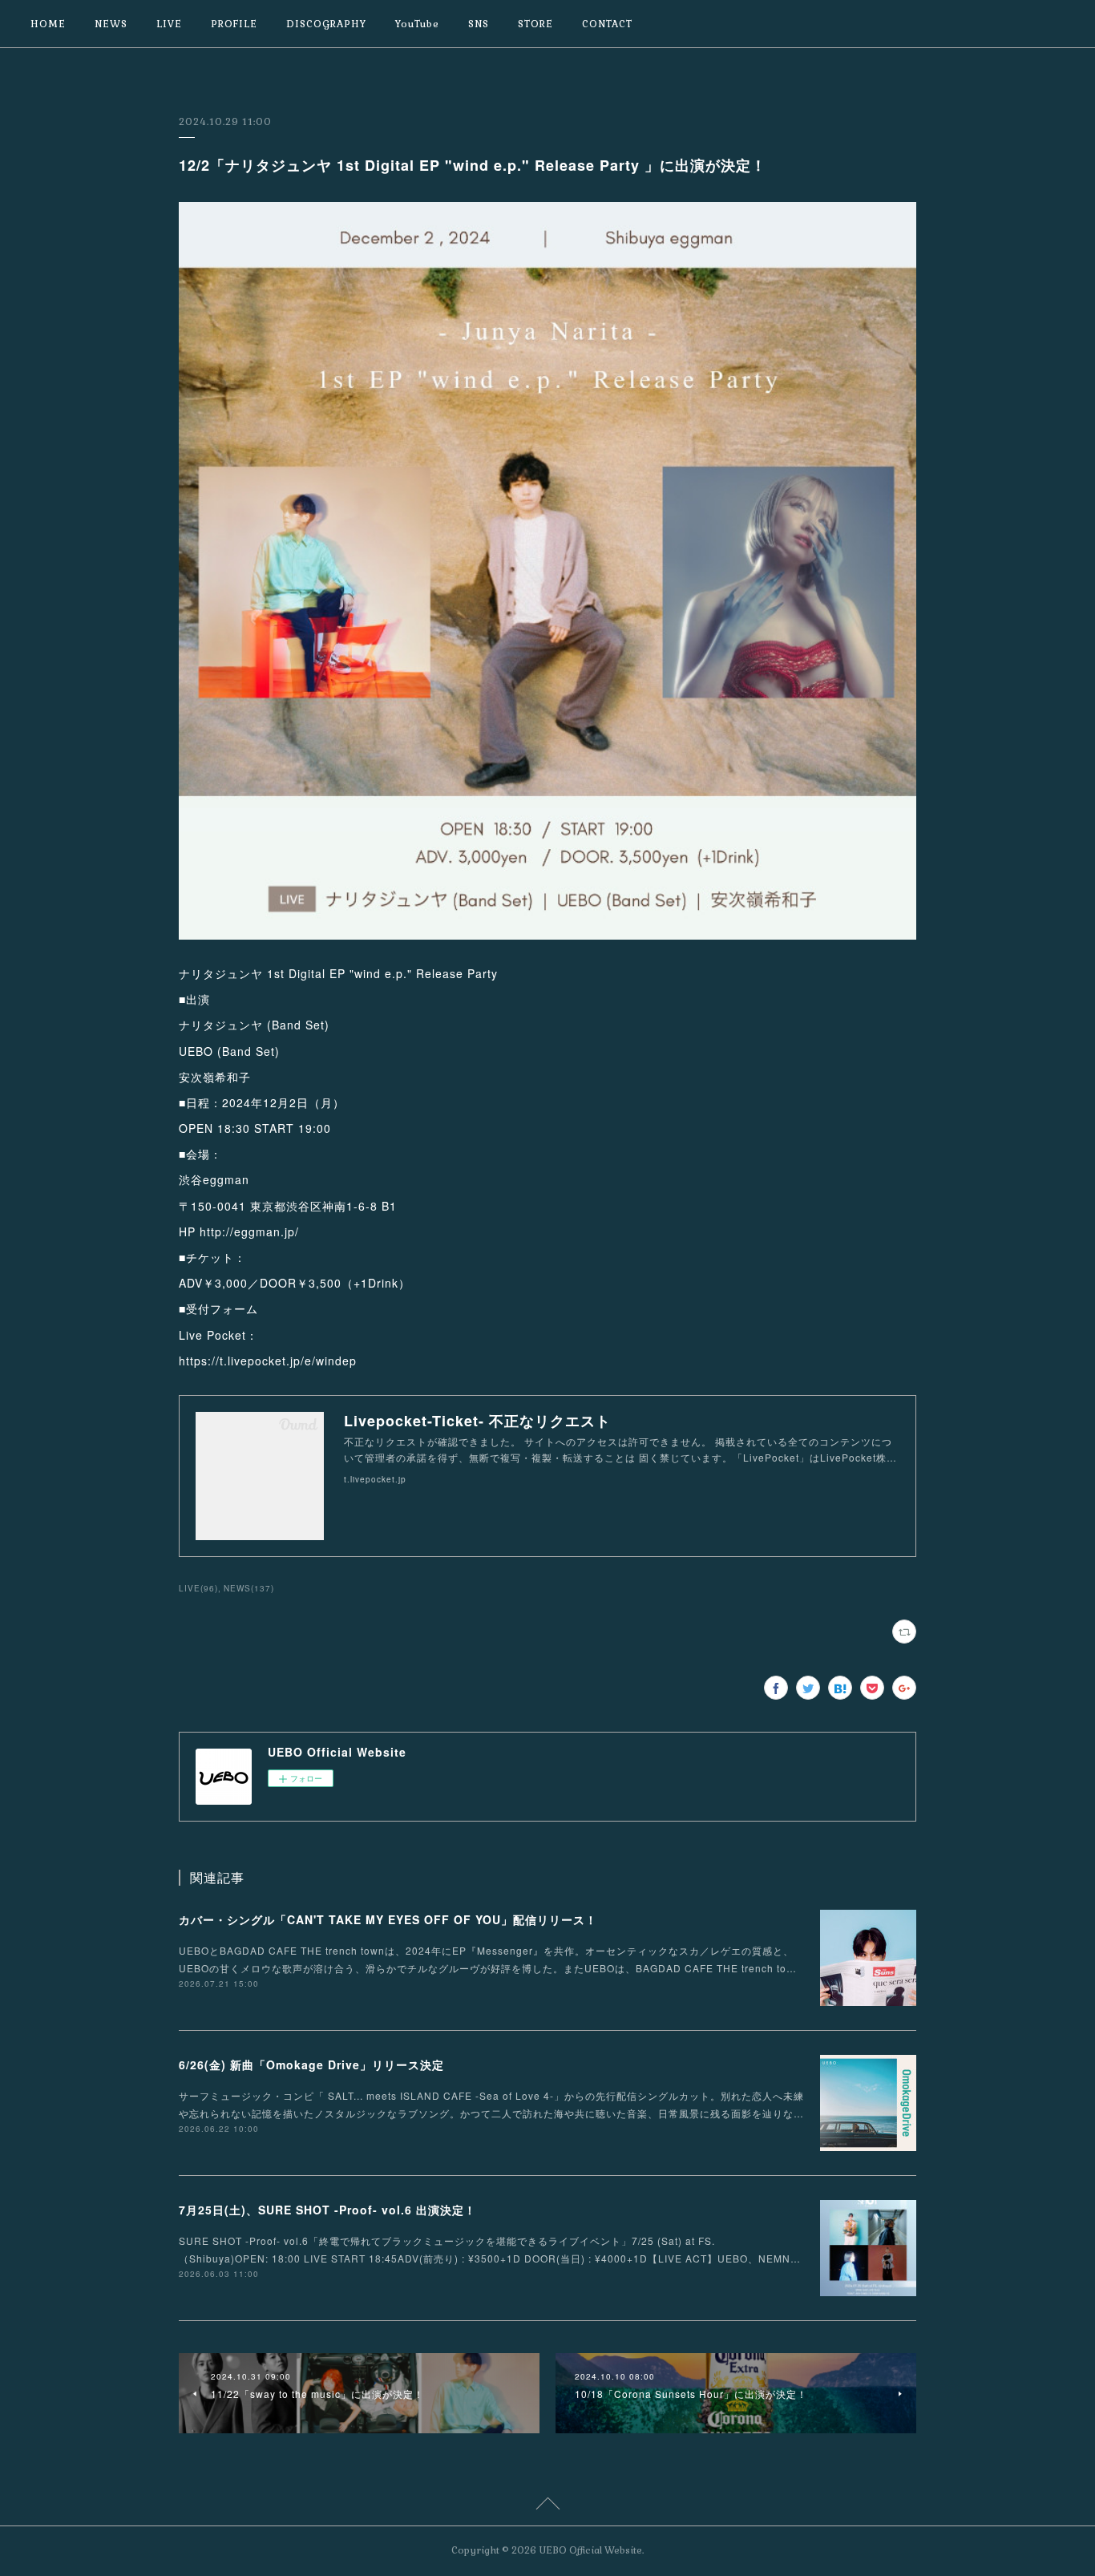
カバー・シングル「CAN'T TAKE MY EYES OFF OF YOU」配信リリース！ (388, 1919)
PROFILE (234, 24)
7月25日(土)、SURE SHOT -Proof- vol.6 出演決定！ (327, 2210)
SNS (479, 24)
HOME (48, 24)
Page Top (547, 2506)
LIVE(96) (198, 1588)
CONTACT (607, 24)
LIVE (169, 24)
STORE (535, 24)
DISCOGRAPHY (326, 24)
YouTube (417, 24)
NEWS (111, 24)
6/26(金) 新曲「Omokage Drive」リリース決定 (311, 2064)
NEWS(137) (249, 1588)
